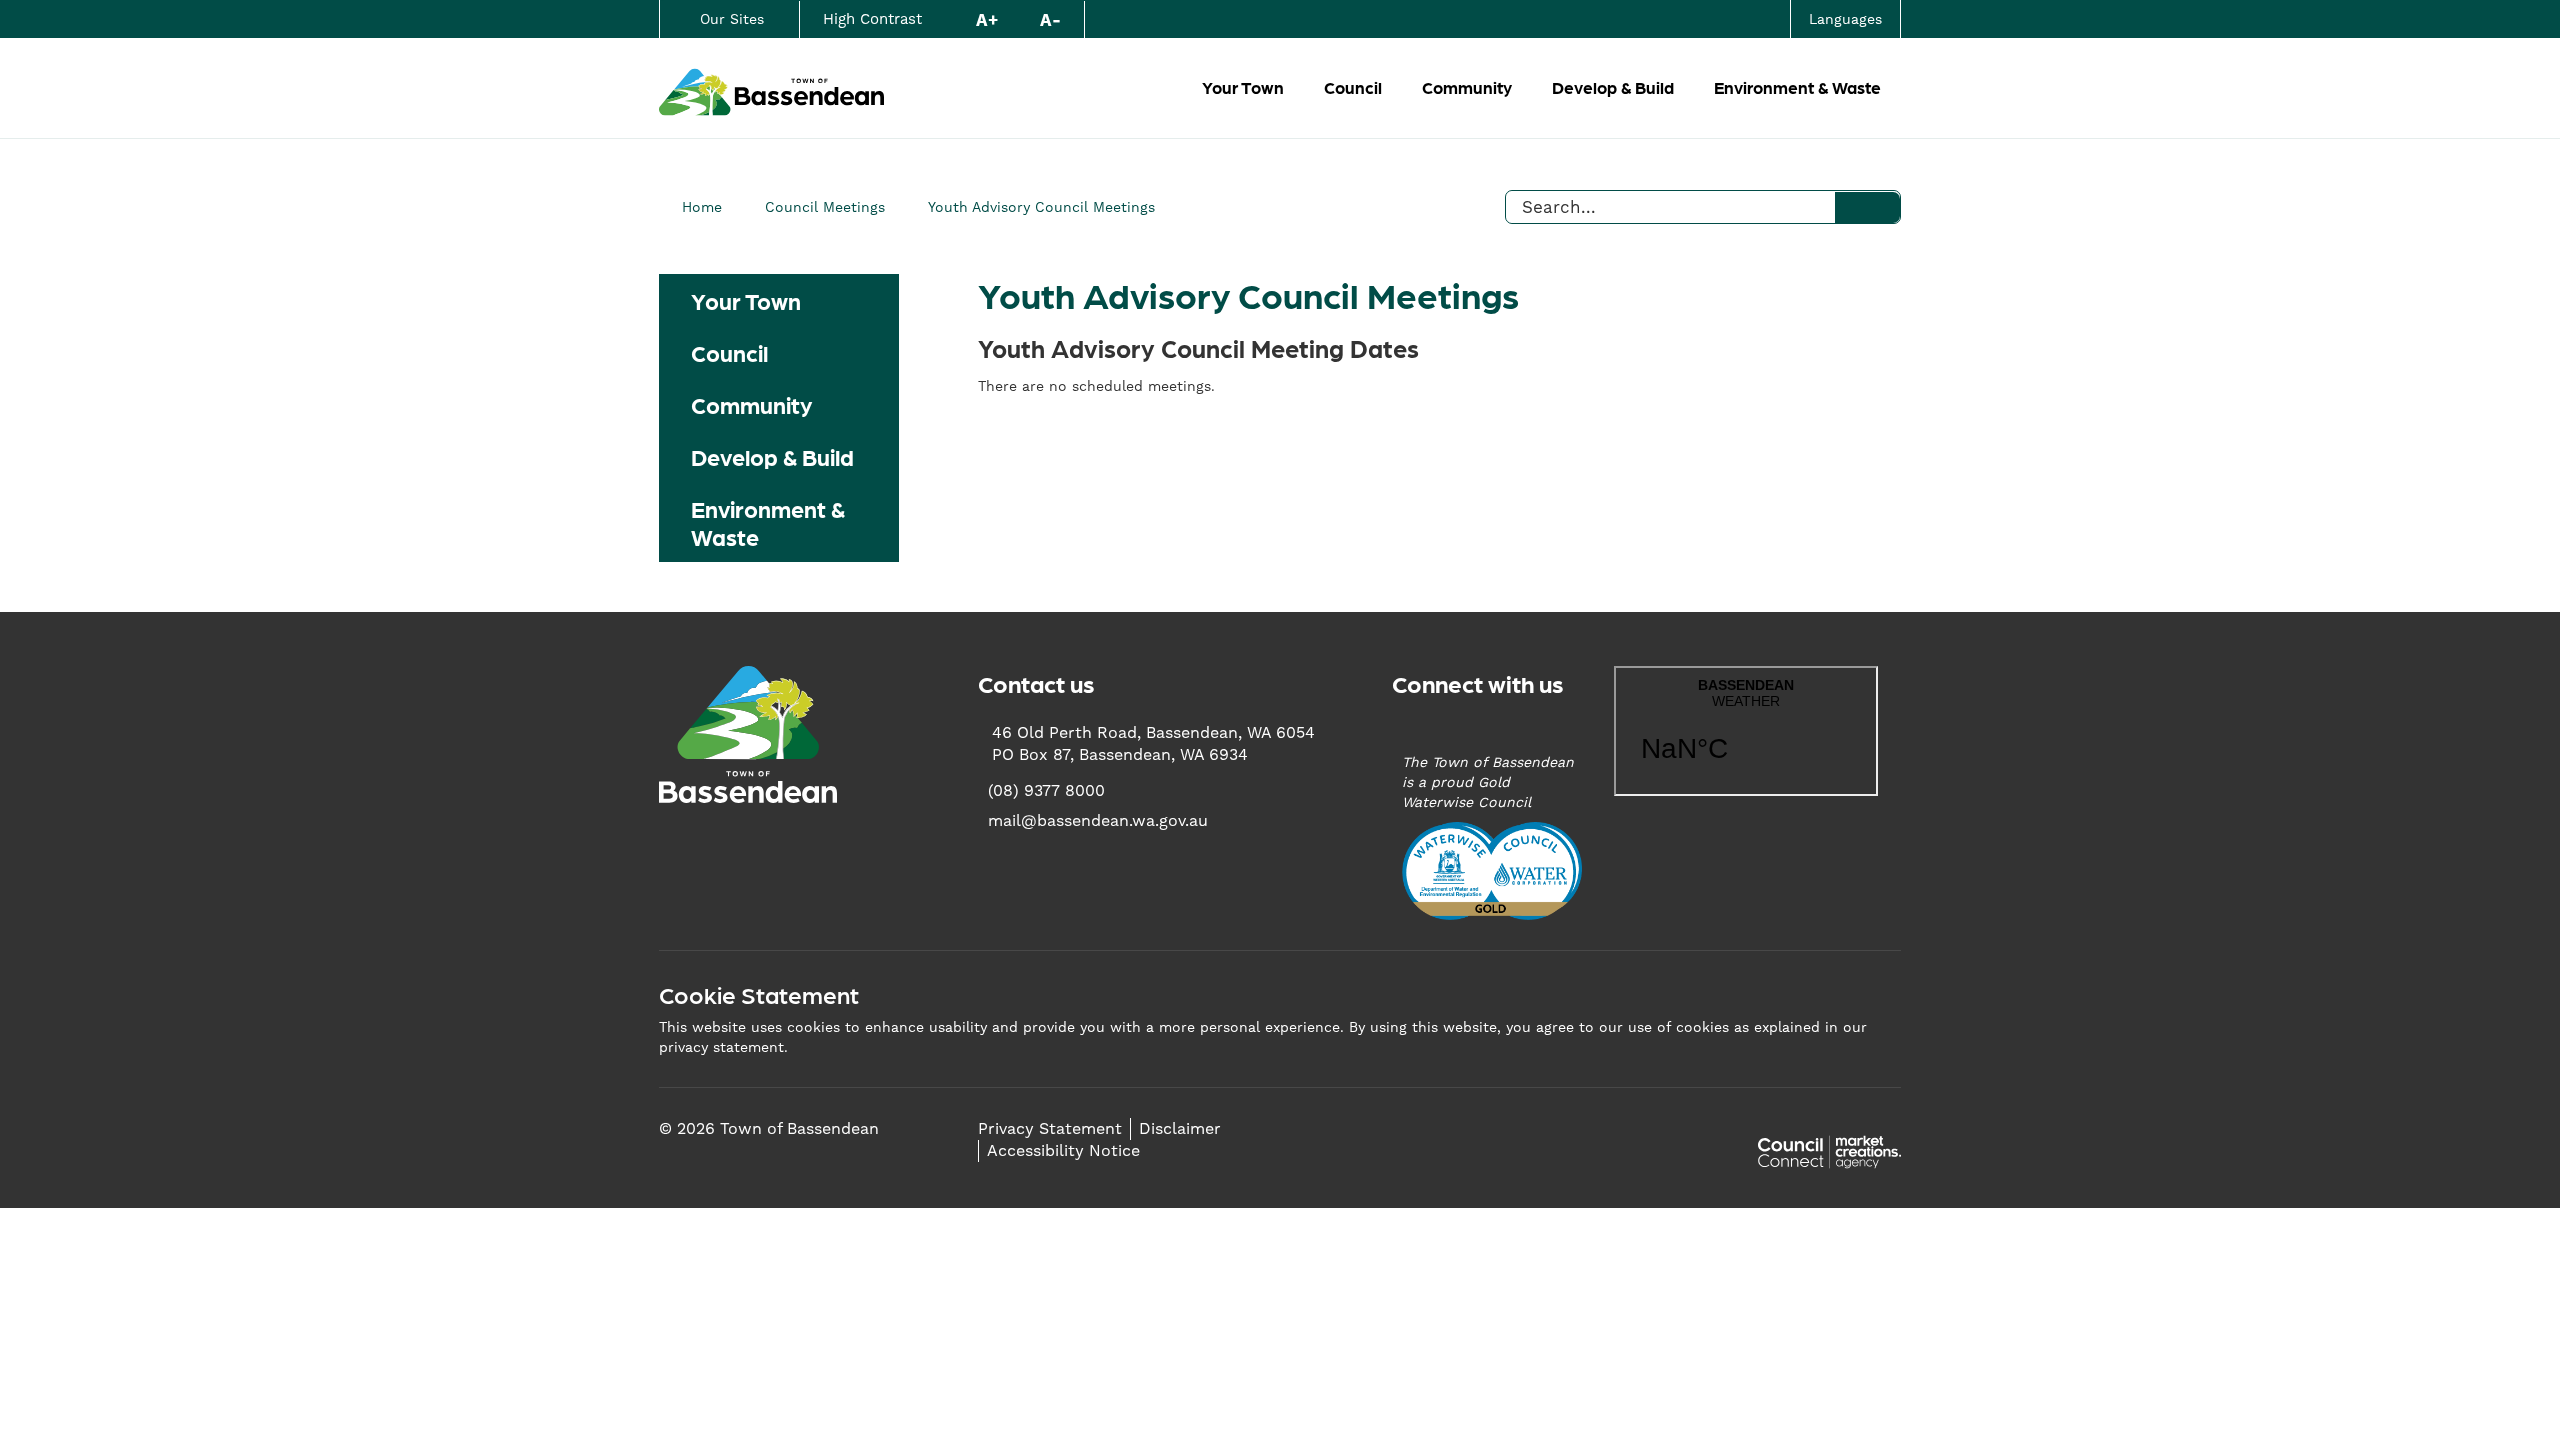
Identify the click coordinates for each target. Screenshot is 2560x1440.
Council (1353, 87)
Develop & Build (1613, 87)
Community (1467, 87)
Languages (1845, 19)
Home (702, 207)
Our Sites (732, 19)
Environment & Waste (1797, 87)
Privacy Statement (1050, 1128)
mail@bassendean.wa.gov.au (1098, 820)
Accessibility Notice (1063, 1150)
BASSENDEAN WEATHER (1746, 731)
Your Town (1243, 87)
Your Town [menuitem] (746, 300)
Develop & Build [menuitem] (772, 456)
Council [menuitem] (729, 352)
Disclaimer (1180, 1128)
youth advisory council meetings (1041, 207)
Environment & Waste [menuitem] (768, 522)
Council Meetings (825, 207)
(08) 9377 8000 (1046, 790)
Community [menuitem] (751, 404)
